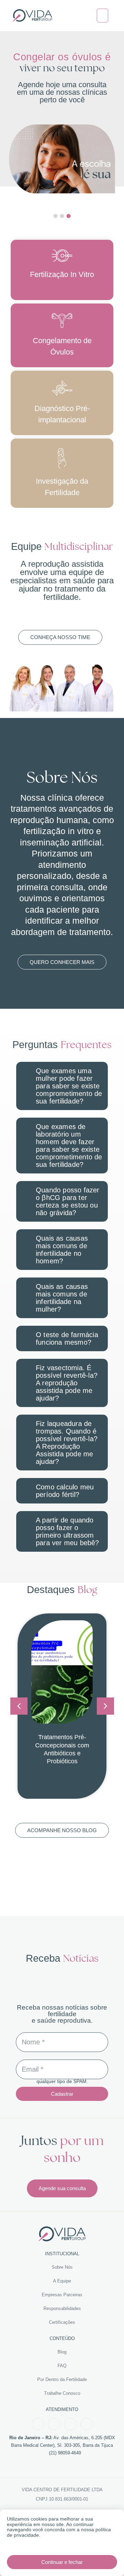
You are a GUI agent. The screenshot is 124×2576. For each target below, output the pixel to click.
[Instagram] (54, 2424)
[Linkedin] (86, 2424)
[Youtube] (70, 2424)
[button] (103, 16)
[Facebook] (38, 2424)
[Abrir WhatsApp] (107, 2559)
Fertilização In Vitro (62, 274)
